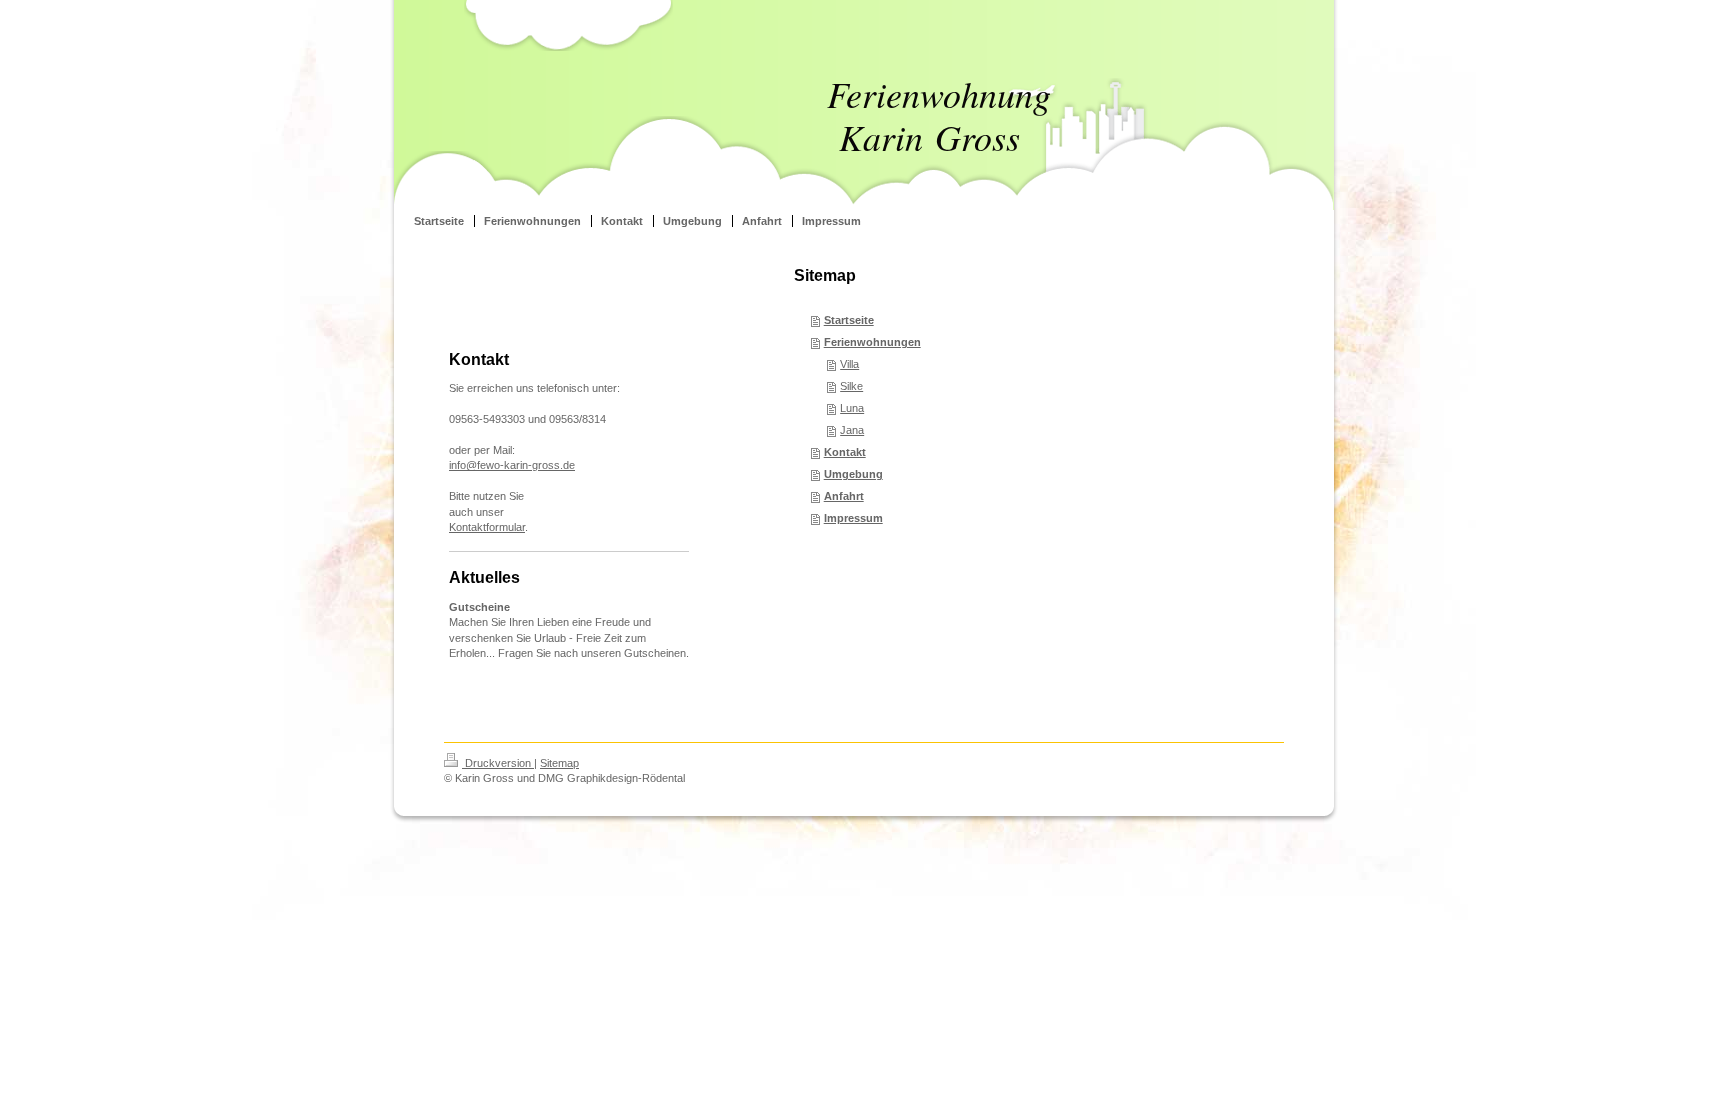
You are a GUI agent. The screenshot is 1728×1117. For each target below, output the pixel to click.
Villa (849, 364)
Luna (852, 408)
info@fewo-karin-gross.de (512, 465)
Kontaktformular (487, 527)
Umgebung (853, 474)
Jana (852, 430)
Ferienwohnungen (872, 342)
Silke (851, 386)
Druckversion (498, 763)
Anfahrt (844, 496)
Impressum (853, 518)
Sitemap (559, 763)
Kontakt (845, 452)
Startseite (849, 320)
